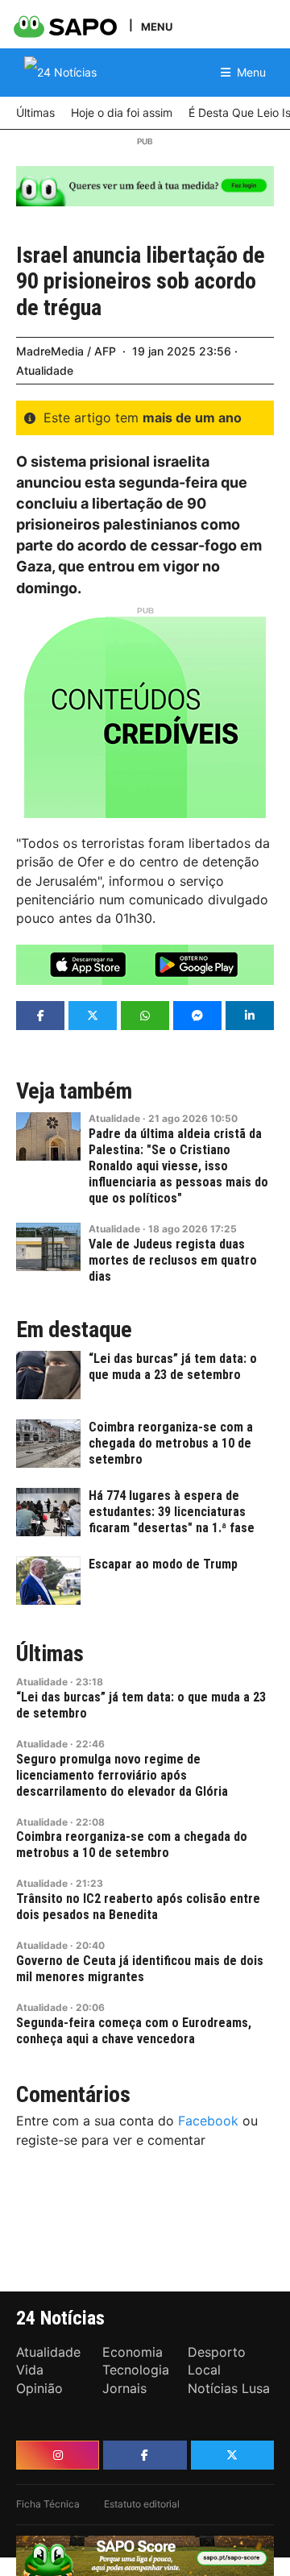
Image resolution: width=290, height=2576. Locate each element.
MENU (157, 26)
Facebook (208, 2121)
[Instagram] (58, 2455)
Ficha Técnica (48, 2504)
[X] (232, 2455)
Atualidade (45, 370)
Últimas (50, 1654)
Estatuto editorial (142, 2504)
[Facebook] (145, 2455)
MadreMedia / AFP (66, 351)
